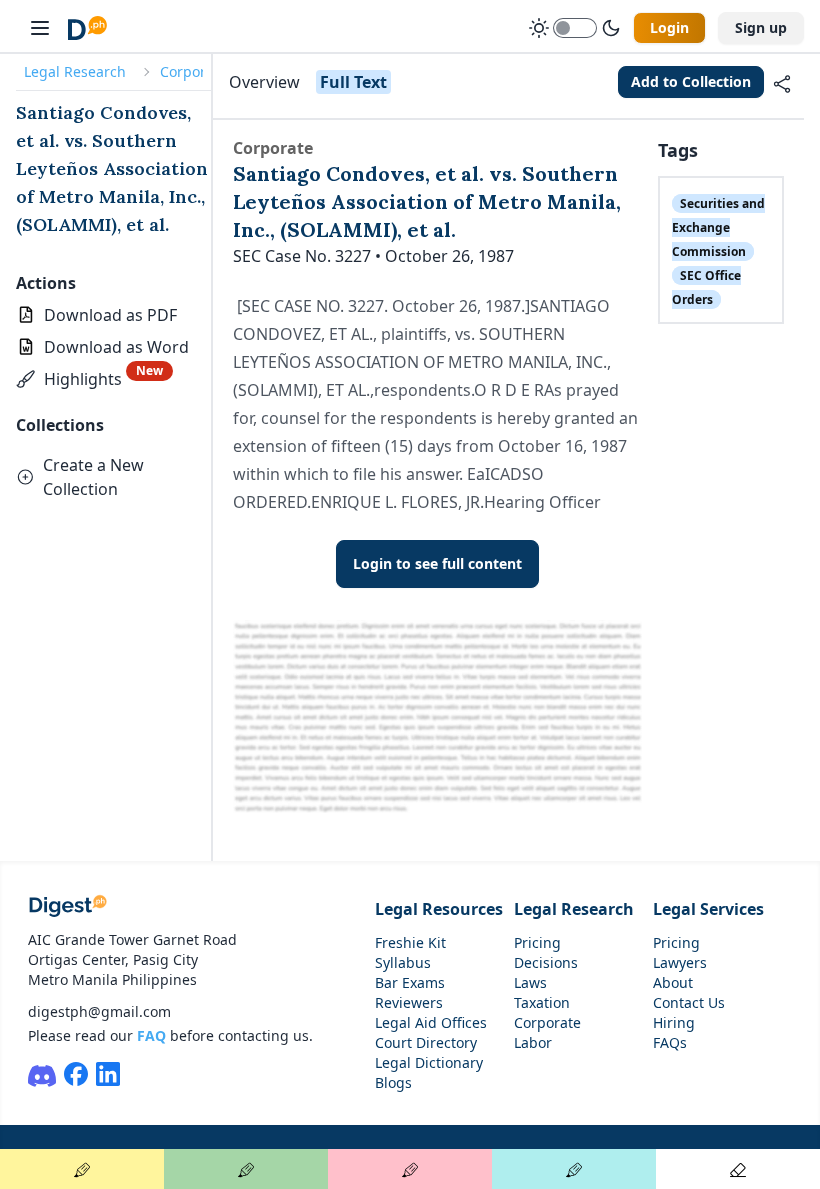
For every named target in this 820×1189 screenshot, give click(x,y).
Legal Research (75, 71)
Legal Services (708, 909)
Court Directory (426, 1042)
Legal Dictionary (429, 1062)
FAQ (151, 1035)
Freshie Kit (410, 942)
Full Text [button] (353, 82)
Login (669, 27)
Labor (533, 1042)
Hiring (674, 1022)
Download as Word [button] (116, 347)
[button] (94, 379)
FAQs (670, 1042)
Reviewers (409, 1002)
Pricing (537, 942)
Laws (530, 982)
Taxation (542, 1002)
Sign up (761, 27)
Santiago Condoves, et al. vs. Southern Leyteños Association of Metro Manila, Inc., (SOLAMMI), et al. (112, 168)
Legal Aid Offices (431, 1022)
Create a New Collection (93, 477)
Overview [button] (264, 82)
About (673, 982)
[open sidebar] (40, 28)
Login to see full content (437, 563)
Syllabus (403, 962)
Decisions (546, 962)
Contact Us (689, 1002)
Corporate (193, 71)
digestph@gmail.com (99, 1011)
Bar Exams (410, 982)
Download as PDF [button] (110, 315)
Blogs (393, 1082)
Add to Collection (691, 81)
